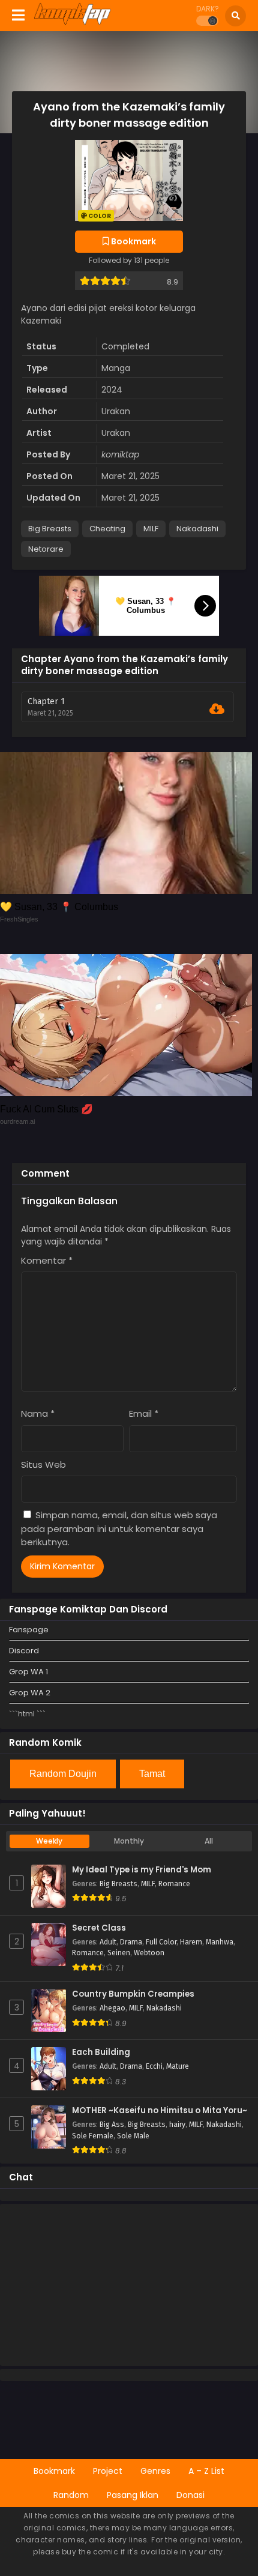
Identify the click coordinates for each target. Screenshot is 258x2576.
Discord (24, 1651)
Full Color (161, 1942)
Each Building (101, 2053)
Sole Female (93, 2136)
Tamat (152, 1774)
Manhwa (220, 1942)
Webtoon (149, 1953)
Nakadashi (197, 529)
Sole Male (133, 2136)
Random (71, 2495)
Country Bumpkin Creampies (133, 1994)
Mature (178, 2066)
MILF (151, 529)
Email (144, 1413)
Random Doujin (63, 1774)
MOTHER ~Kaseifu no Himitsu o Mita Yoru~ (160, 2111)
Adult (108, 1942)
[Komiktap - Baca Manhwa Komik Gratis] (72, 23)
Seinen (119, 1953)
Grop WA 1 (28, 1672)
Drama (131, 1942)
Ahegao (112, 2008)
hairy (177, 2125)
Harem (191, 1942)
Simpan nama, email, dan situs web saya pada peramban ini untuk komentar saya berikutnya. (119, 1528)
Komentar (47, 1260)
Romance (174, 1884)
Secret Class (99, 1928)
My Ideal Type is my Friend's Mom (142, 1870)
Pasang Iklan (133, 2495)
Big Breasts (50, 529)
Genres (155, 2471)
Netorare (46, 549)
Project (108, 2471)
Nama (38, 1413)
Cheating (107, 529)
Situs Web (43, 1464)
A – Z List (206, 2471)
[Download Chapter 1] (217, 709)
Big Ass (112, 2125)
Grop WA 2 (30, 1693)
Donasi (190, 2495)
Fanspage (29, 1630)
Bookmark (54, 2471)
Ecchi (154, 2066)
